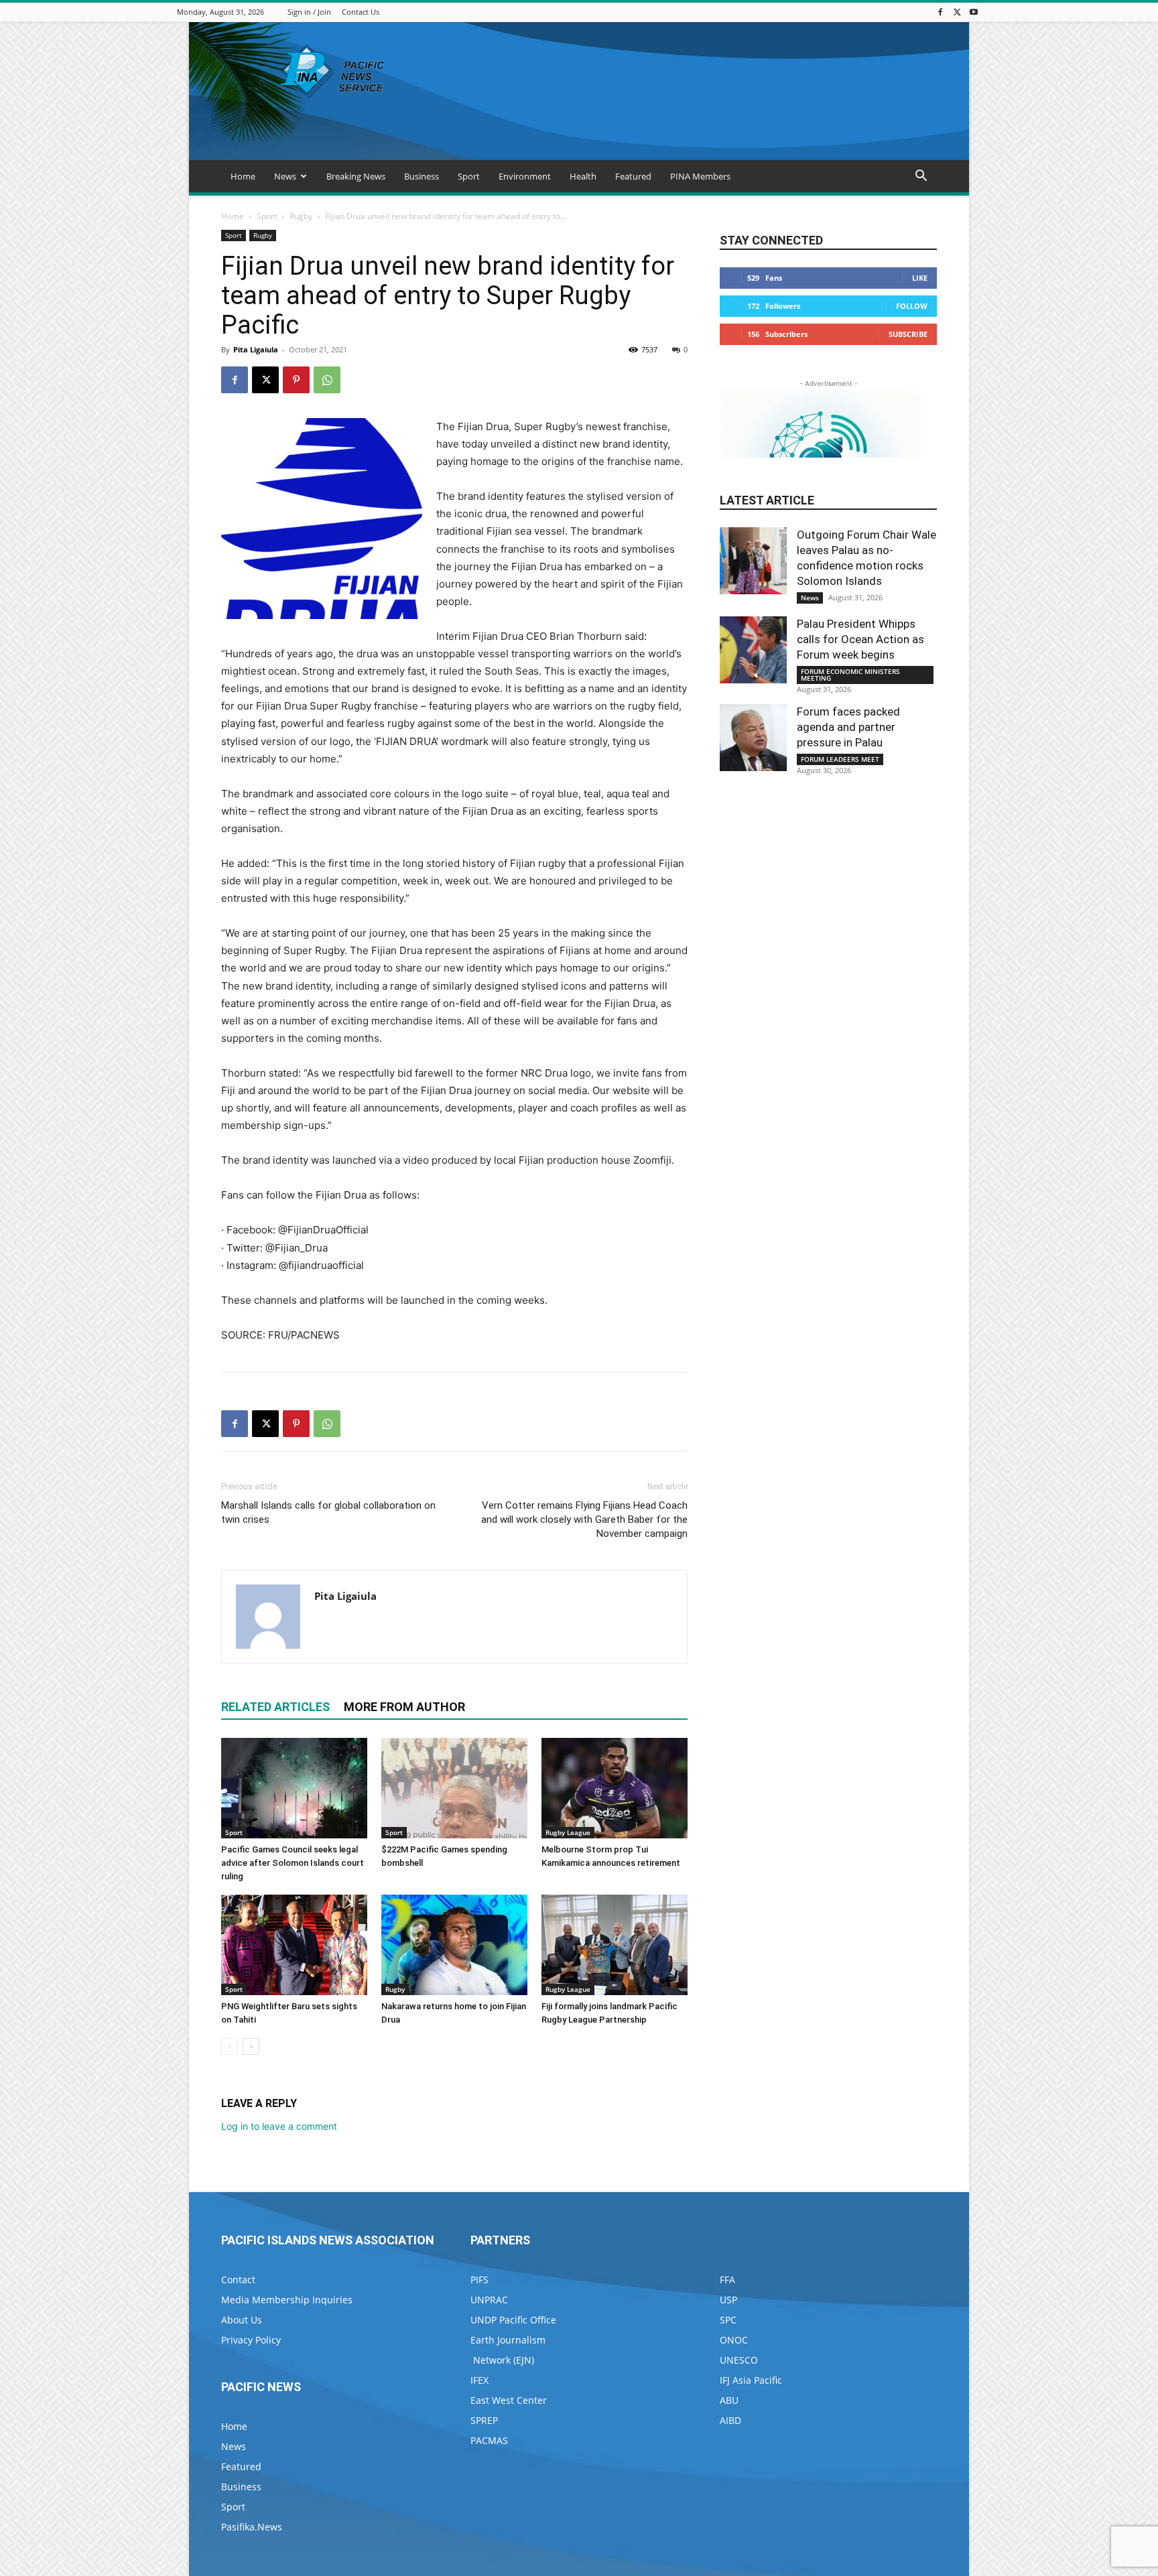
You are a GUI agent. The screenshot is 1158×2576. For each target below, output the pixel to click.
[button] (921, 177)
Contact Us (361, 12)
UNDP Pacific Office (513, 2320)
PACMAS (489, 2440)
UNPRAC (489, 2300)
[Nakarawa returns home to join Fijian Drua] (454, 1945)
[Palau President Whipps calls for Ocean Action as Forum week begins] (753, 650)
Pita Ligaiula (256, 349)
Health (583, 176)
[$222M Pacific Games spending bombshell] (454, 1788)
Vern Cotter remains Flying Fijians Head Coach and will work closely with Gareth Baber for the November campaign (584, 1519)
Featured (633, 176)
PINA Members (700, 176)
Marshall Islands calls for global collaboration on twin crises (328, 1512)
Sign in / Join (309, 12)
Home (243, 176)
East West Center (509, 2400)
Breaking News (356, 176)
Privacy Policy (251, 2340)
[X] (957, 12)
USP (728, 2300)
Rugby (301, 216)
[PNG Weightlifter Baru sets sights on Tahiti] (294, 1945)
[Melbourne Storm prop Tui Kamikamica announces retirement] (615, 1788)
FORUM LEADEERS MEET (840, 759)
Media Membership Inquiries (287, 2300)
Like (920, 278)
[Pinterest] (296, 380)
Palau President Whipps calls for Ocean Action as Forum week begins (860, 639)
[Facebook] (940, 12)
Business (422, 176)
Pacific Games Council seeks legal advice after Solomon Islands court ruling (293, 1863)
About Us (242, 2320)
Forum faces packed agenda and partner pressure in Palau (848, 727)
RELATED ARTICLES (275, 1707)
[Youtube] (974, 12)
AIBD (730, 2420)
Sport (469, 176)
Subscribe (908, 334)
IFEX (479, 2380)
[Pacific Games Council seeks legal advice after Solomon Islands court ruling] (294, 1788)
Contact (238, 2280)
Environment (525, 176)
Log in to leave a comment (279, 2126)
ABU (729, 2400)
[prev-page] (230, 2046)
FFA (727, 2280)
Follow (912, 306)
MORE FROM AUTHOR (404, 1707)
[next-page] (251, 2046)
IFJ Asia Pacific (751, 2380)
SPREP (484, 2420)
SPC (728, 2320)
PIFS (479, 2280)
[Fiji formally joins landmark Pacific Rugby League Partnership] (615, 1945)
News (285, 176)
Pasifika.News (252, 2527)
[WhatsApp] (327, 380)
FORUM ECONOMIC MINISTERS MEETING (850, 675)
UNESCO (739, 2360)
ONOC (734, 2340)
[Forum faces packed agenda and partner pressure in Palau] (753, 738)
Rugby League (568, 1832)
